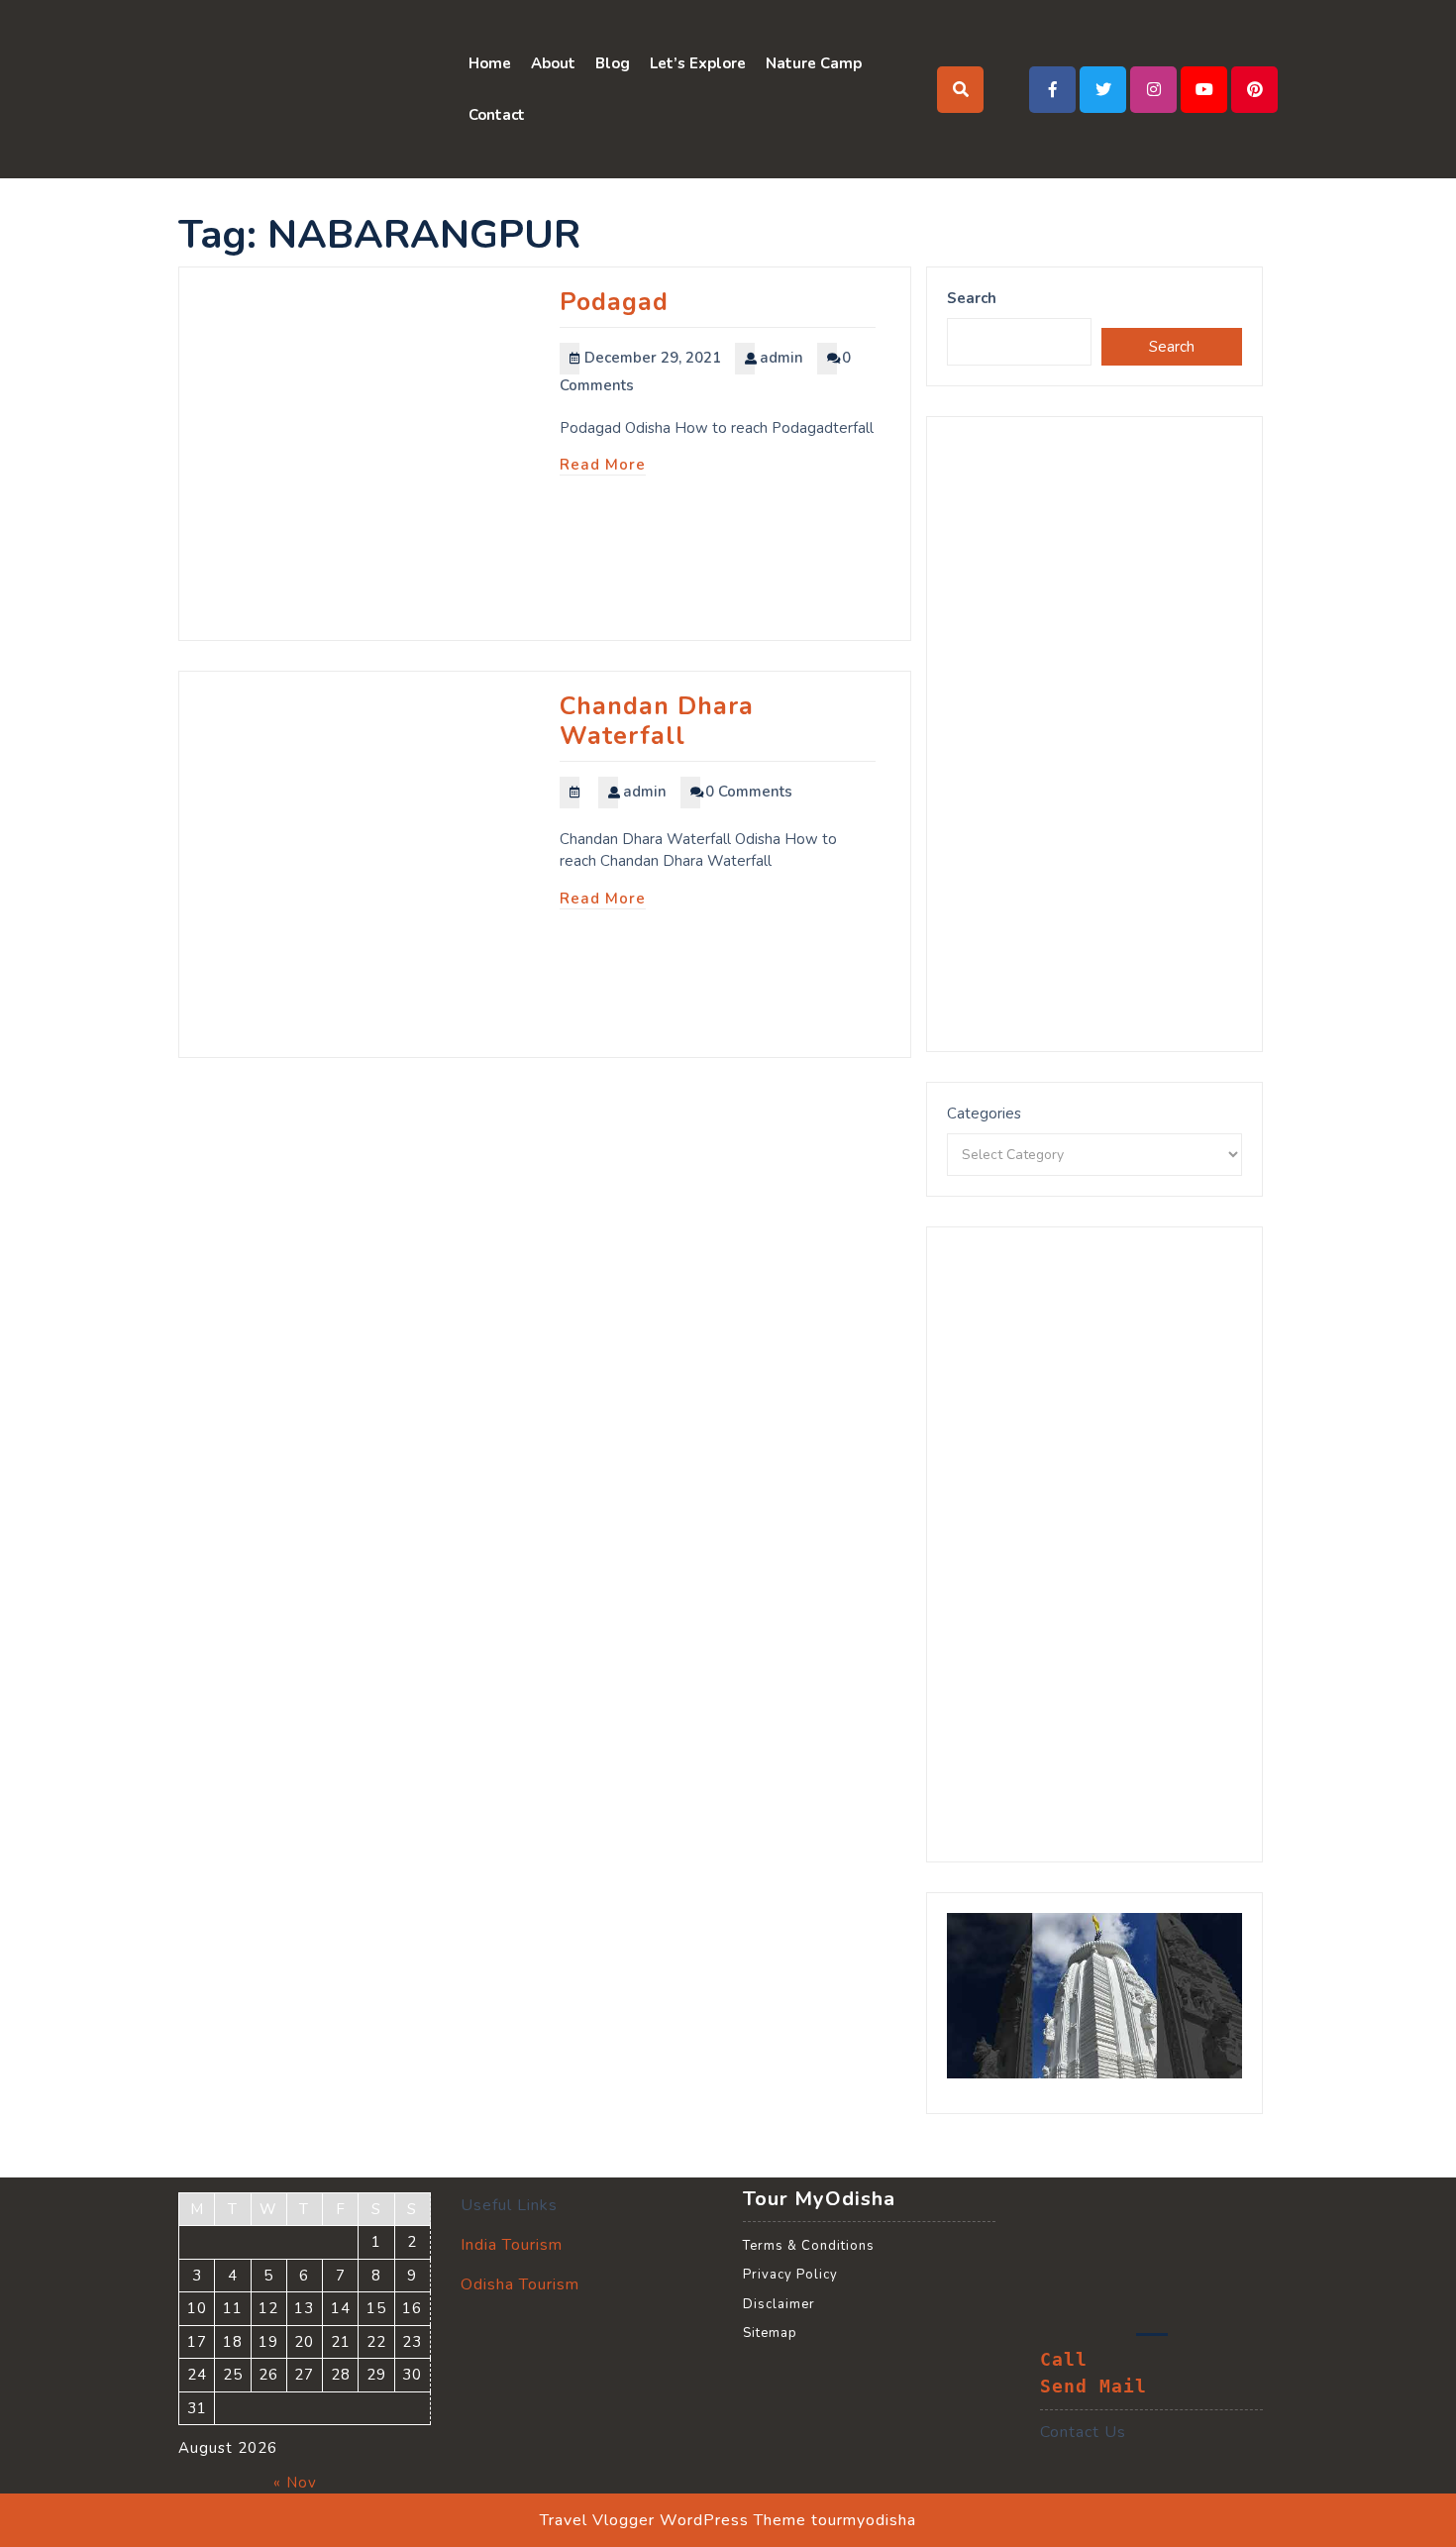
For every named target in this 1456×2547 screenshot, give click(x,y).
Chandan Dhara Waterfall (657, 721)
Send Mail (1093, 2387)
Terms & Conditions (809, 2246)
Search (972, 298)
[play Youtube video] (1094, 1996)
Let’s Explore (698, 63)
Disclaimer (779, 2304)
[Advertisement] (1094, 734)
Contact (497, 115)
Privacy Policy (790, 2275)
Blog (613, 63)
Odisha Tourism (520, 2284)
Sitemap (770, 2333)
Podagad (614, 302)
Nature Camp (814, 63)
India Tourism (512, 2245)
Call (1064, 2360)
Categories (984, 1114)
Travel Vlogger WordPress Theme (673, 2520)
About (553, 63)
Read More (603, 465)
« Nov (295, 2483)
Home (490, 63)
